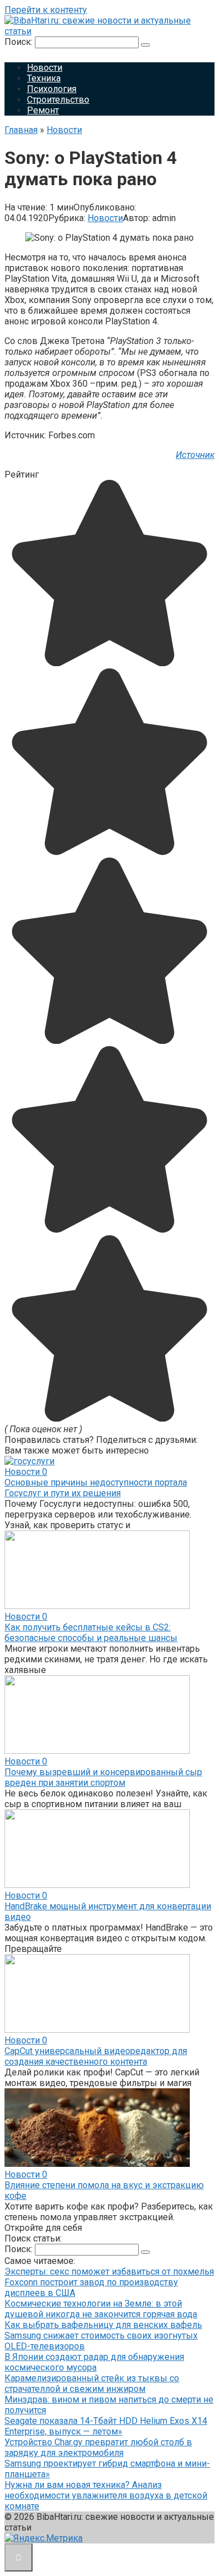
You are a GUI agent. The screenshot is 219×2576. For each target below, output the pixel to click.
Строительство (58, 100)
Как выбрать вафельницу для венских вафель (103, 2325)
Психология (52, 89)
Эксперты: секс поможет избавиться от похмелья (109, 2272)
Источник (195, 455)
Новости (45, 68)
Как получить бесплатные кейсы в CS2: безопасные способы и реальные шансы (91, 1633)
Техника (44, 78)
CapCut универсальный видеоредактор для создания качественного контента (96, 2056)
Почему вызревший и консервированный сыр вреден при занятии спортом (103, 1777)
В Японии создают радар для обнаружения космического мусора (94, 2362)
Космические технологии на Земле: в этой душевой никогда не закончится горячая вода (101, 2309)
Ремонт (43, 110)
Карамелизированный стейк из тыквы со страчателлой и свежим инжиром (92, 2384)
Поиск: (20, 42)
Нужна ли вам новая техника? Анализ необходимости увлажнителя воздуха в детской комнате (106, 2495)
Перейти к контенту (46, 10)
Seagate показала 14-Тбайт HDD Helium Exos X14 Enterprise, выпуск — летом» (106, 2426)
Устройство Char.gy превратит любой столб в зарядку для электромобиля (98, 2447)
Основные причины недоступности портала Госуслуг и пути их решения (96, 1488)
